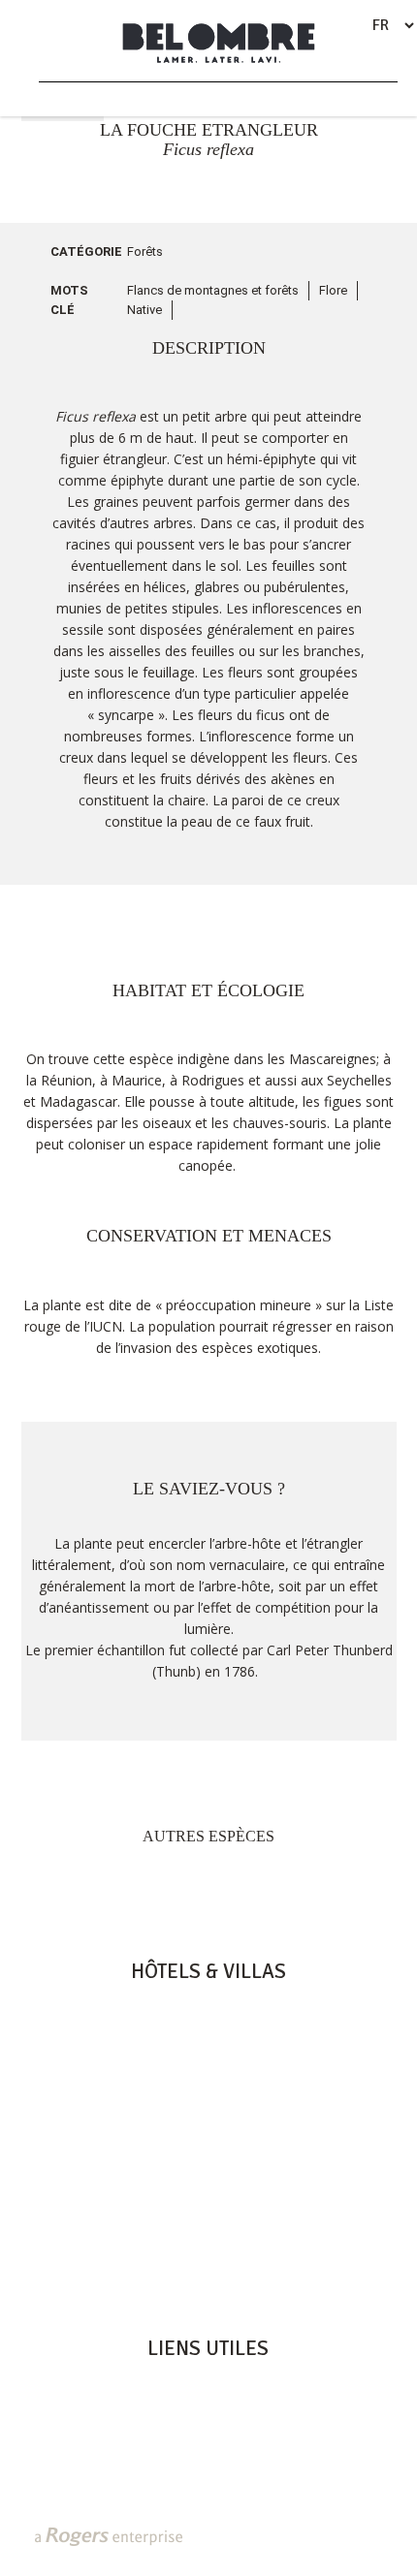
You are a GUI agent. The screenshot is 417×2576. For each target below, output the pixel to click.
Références (208, 2487)
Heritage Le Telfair (208, 2028)
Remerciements (208, 2466)
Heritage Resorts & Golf (208, 2008)
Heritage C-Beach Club (208, 2446)
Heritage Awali (208, 2049)
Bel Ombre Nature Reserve (208, 2426)
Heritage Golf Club (208, 2405)
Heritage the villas (208, 2069)
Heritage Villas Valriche (208, 2385)
